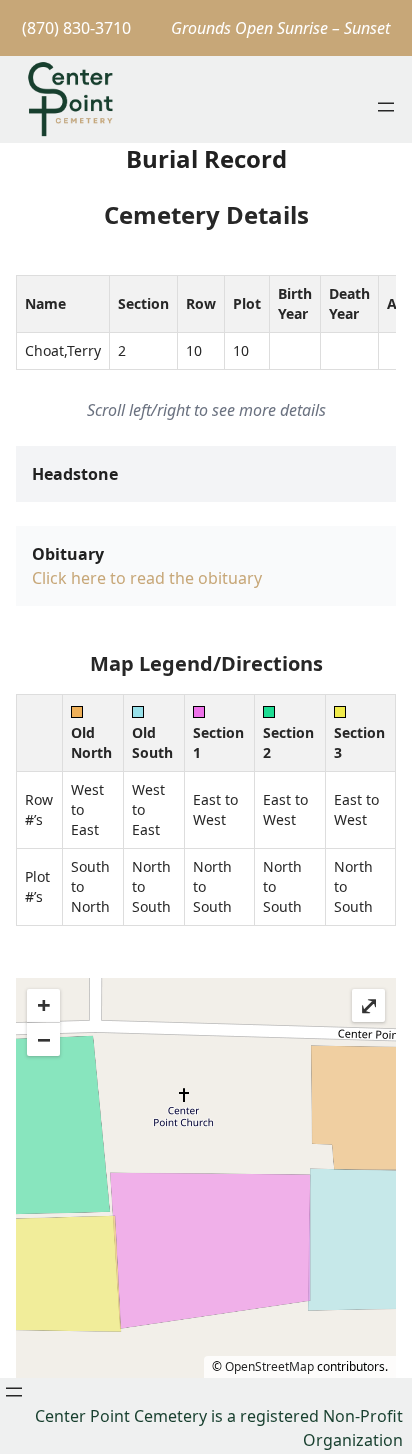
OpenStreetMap (269, 1366)
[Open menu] (386, 107)
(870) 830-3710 (76, 28)
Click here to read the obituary (147, 578)
